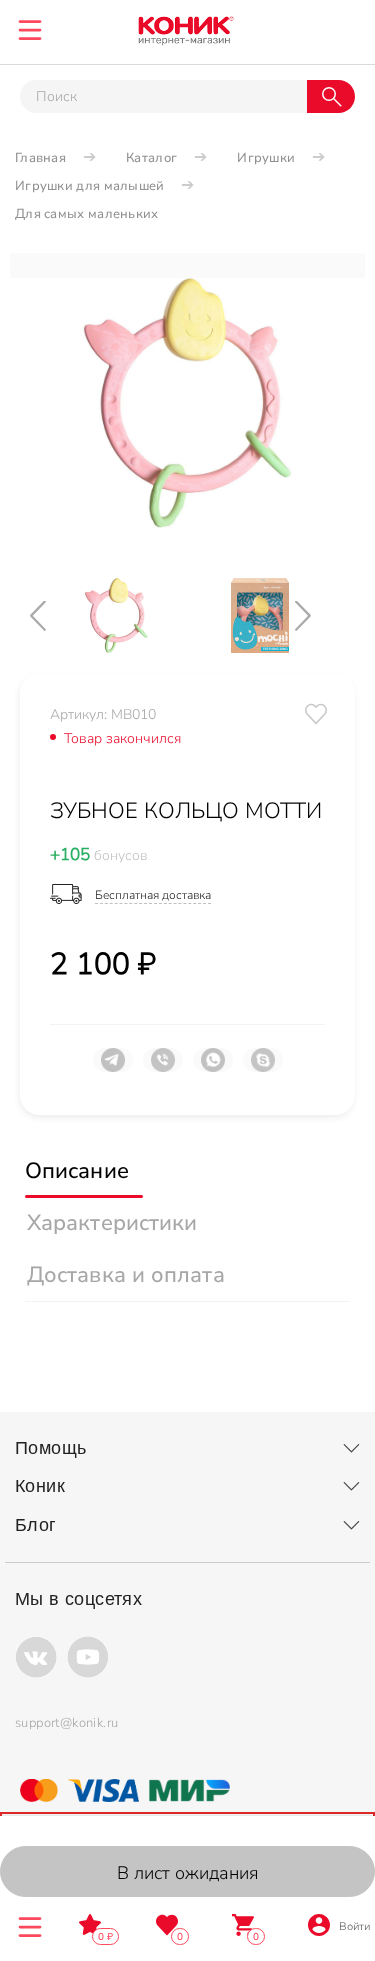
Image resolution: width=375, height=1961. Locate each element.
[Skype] (263, 1068)
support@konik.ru (66, 1723)
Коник (40, 1486)
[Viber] (163, 1068)
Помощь (50, 1448)
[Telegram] (113, 1068)
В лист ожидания (188, 1873)
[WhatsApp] (213, 1068)
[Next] (320, 615)
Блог (36, 1525)
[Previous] (55, 615)
